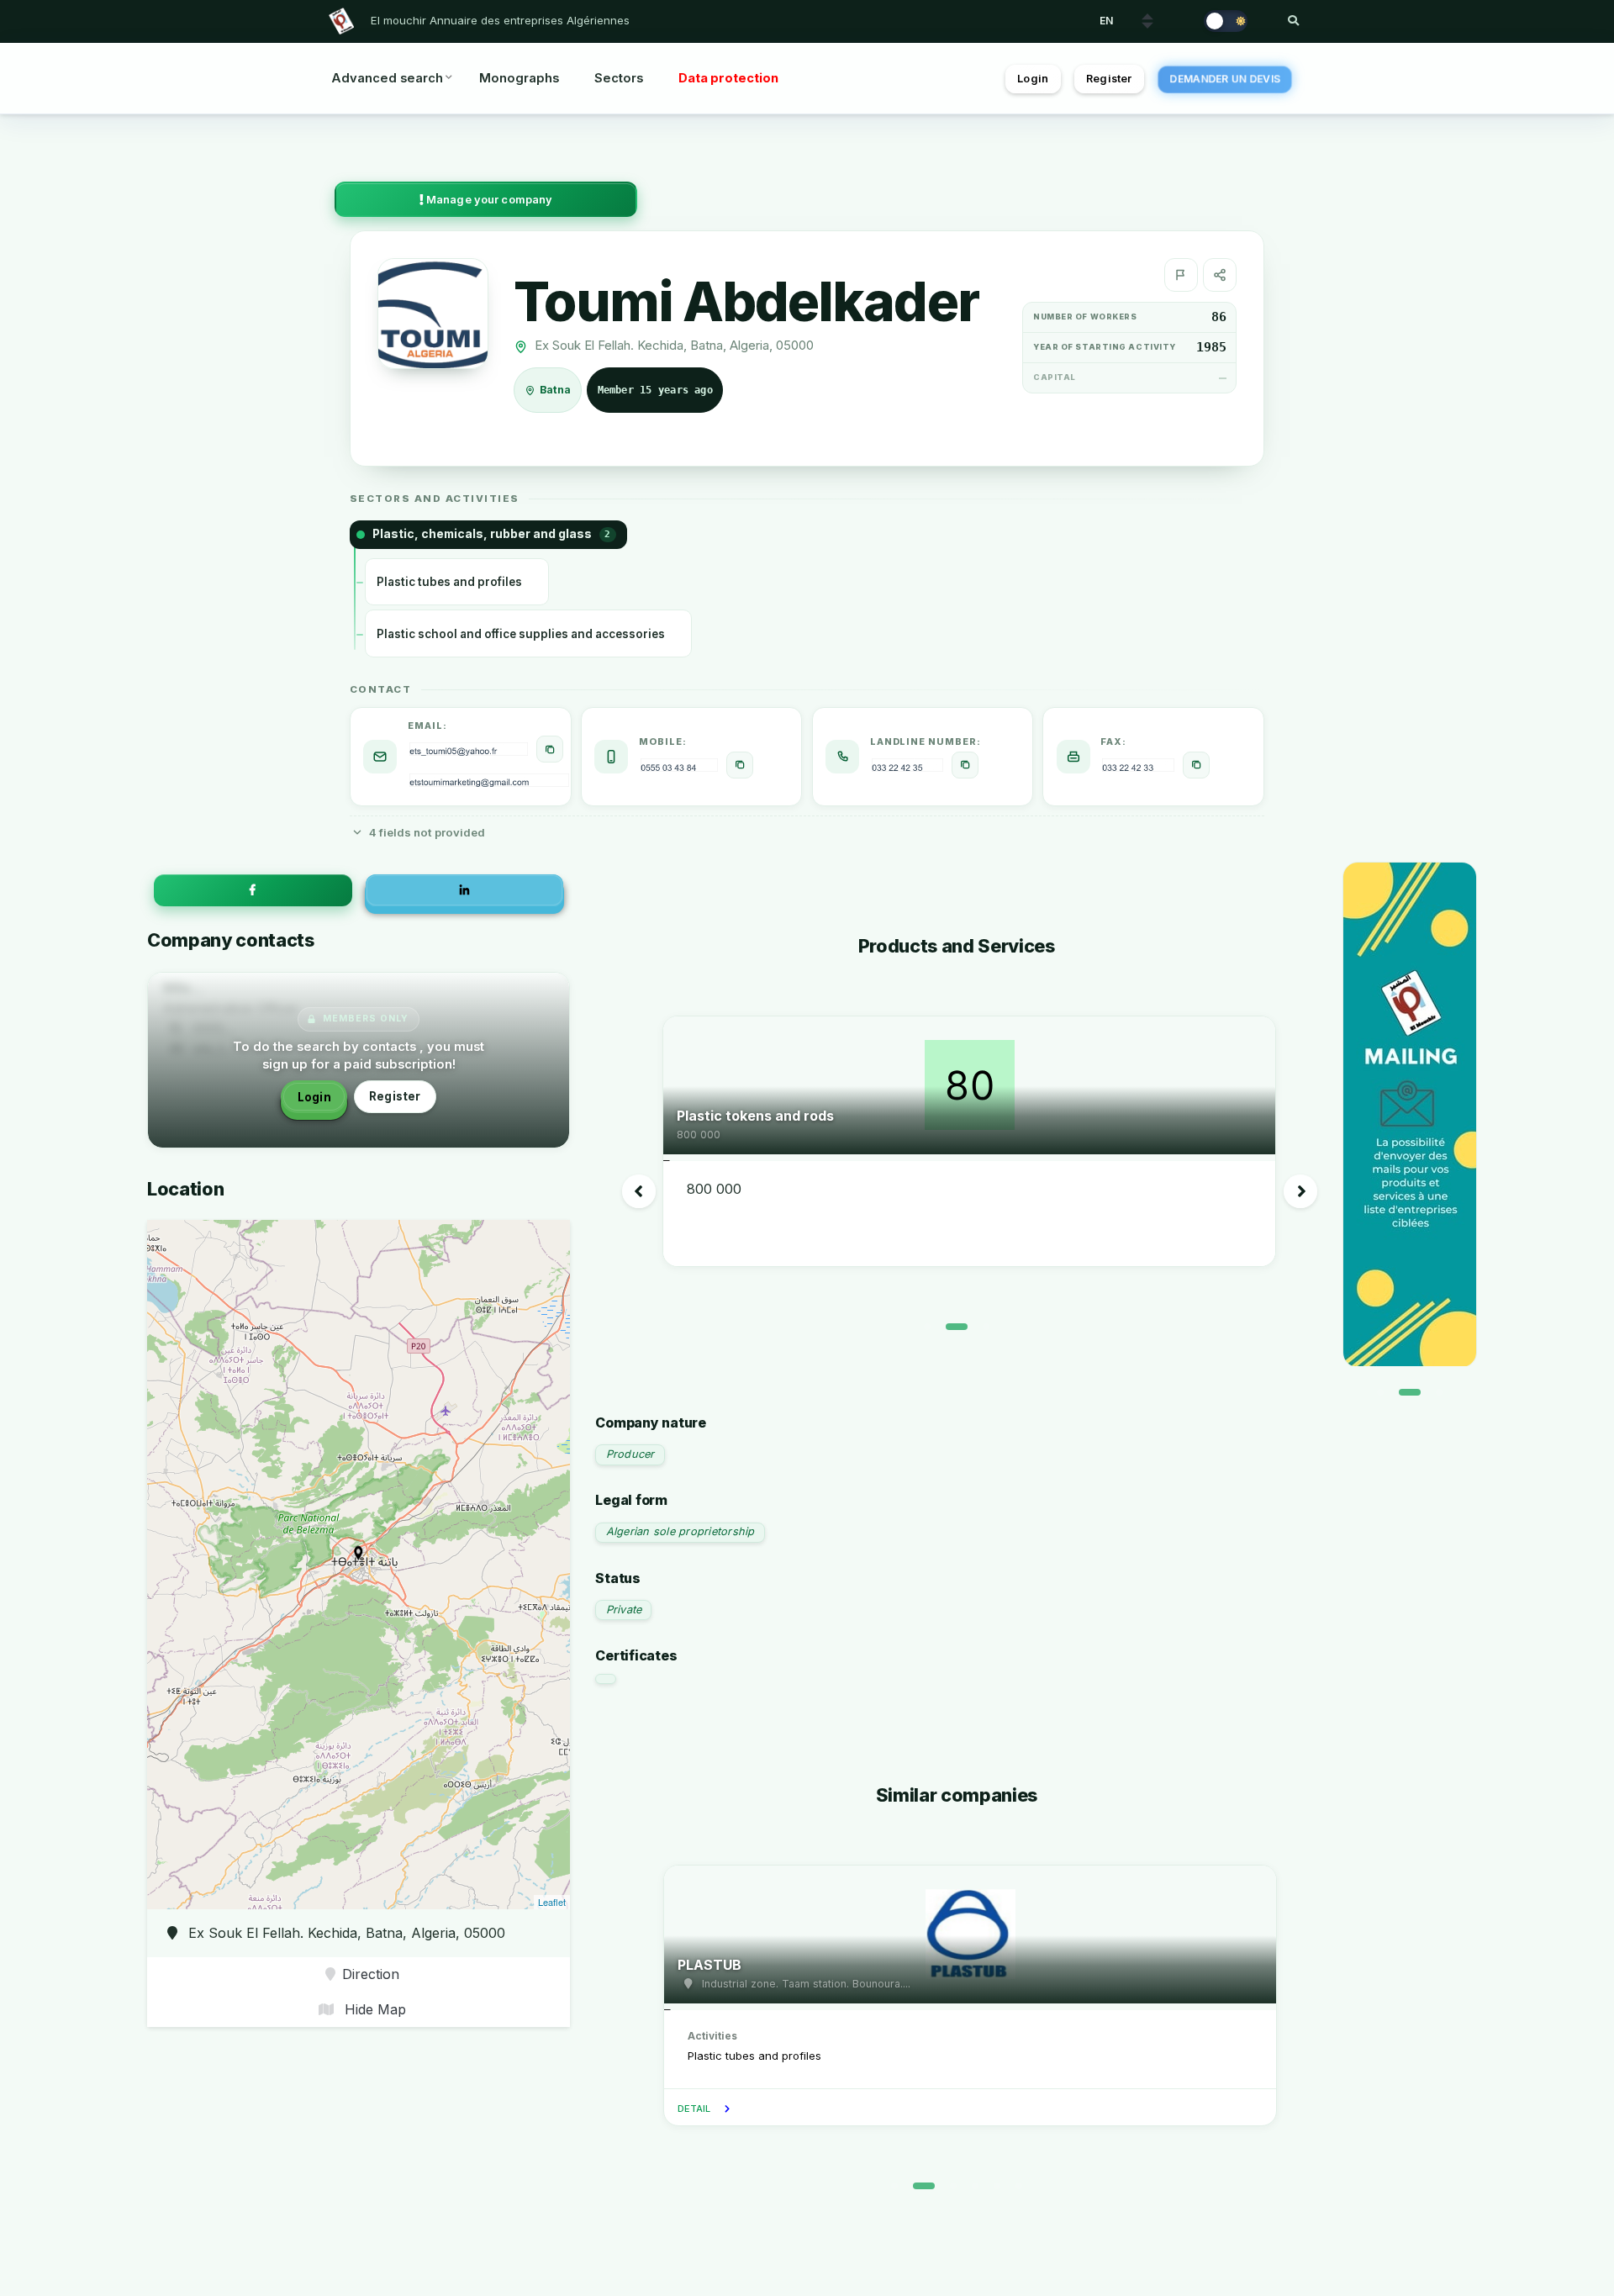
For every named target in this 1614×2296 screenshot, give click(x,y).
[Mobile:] (740, 765)
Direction (371, 1974)
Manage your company (488, 200)
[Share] (1220, 275)
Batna (556, 391)
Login (1033, 79)
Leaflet (552, 1902)
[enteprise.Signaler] (1181, 275)
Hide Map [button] (373, 2009)
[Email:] (550, 749)
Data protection (728, 78)
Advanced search (387, 78)
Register (1109, 79)
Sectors (619, 78)
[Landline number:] (965, 765)
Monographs (519, 78)
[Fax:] (1196, 765)
